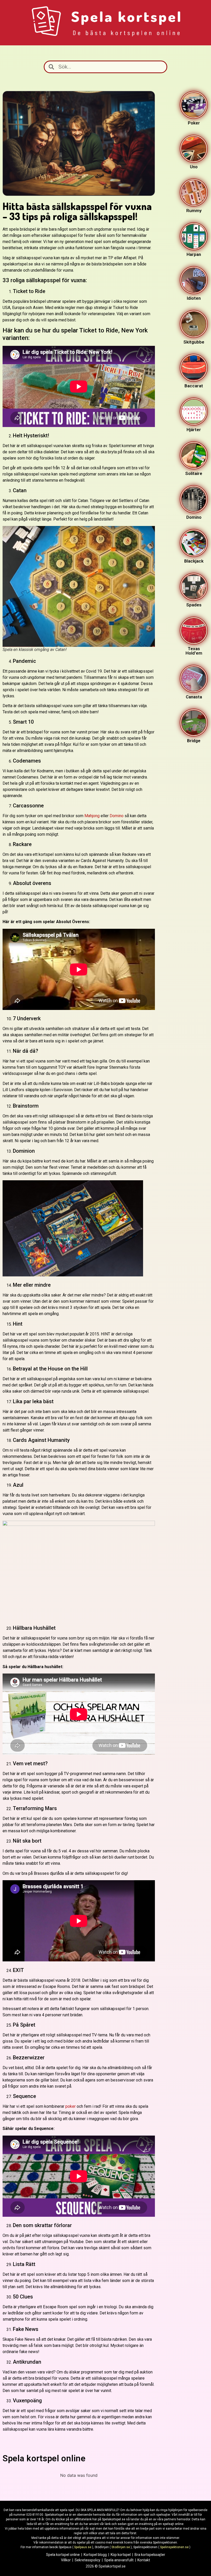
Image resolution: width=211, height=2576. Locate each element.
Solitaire (194, 473)
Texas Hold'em (194, 651)
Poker (194, 123)
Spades (194, 605)
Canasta (194, 697)
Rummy (194, 211)
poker (71, 2106)
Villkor (66, 2560)
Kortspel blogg (95, 2555)
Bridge (194, 741)
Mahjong (92, 816)
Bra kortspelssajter (150, 2555)
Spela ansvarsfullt (119, 2560)
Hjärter (194, 430)
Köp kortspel (121, 2555)
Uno (194, 167)
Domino (117, 816)
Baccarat (194, 386)
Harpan (194, 254)
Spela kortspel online (63, 2555)
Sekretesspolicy (87, 2560)
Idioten (194, 298)
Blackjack (194, 561)
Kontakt (144, 2560)
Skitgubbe (194, 342)
